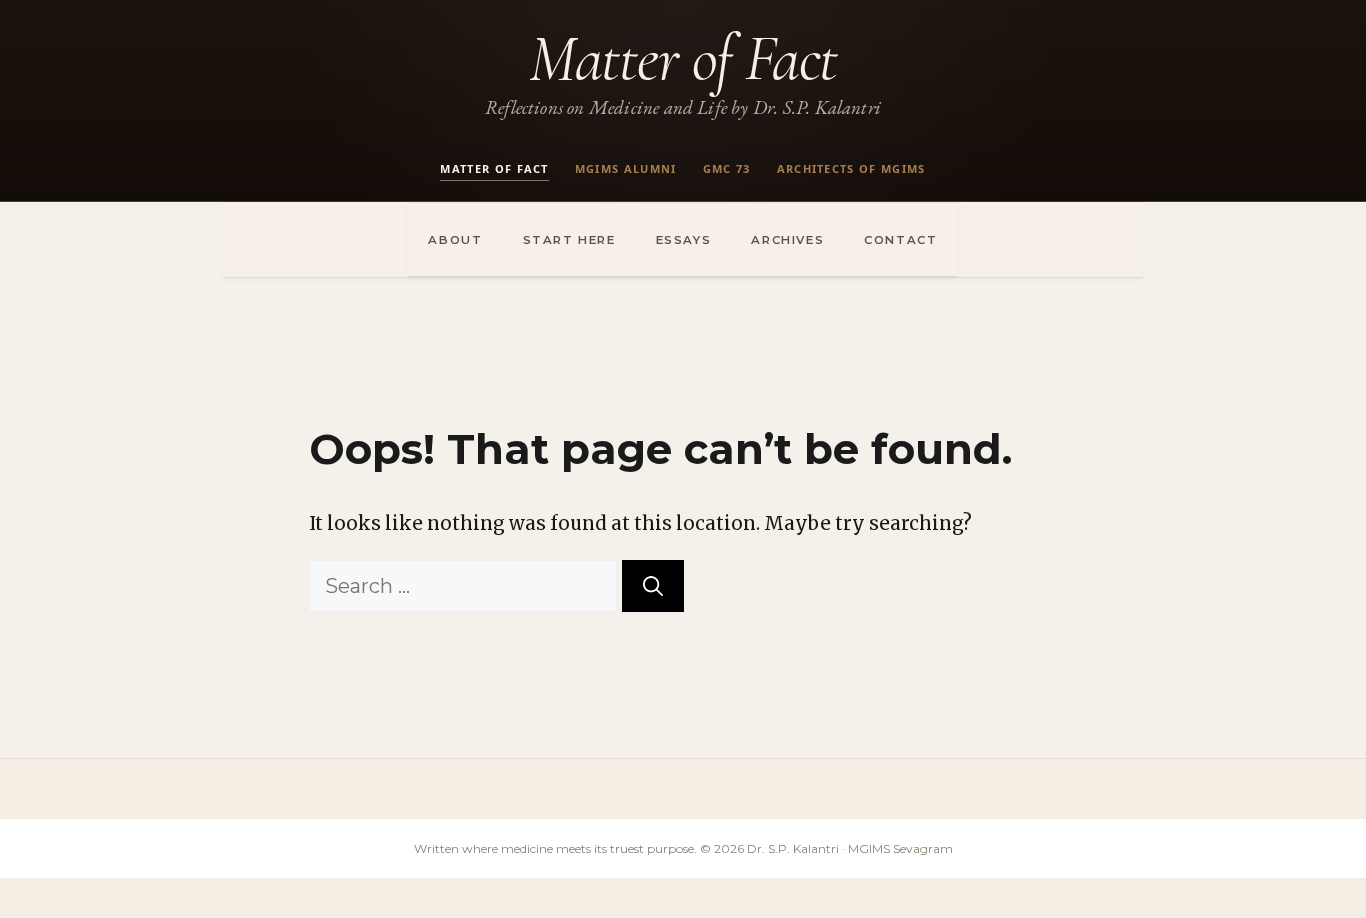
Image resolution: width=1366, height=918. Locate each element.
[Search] (653, 586)
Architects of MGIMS (851, 168)
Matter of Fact (683, 58)
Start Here (569, 240)
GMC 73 (727, 168)
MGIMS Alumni (626, 168)
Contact (900, 240)
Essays (684, 240)
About (455, 240)
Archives (787, 240)
